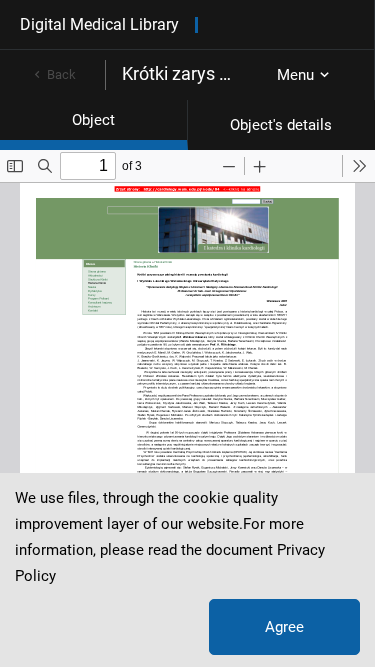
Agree (284, 627)
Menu (295, 75)
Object (93, 120)
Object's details (281, 125)
